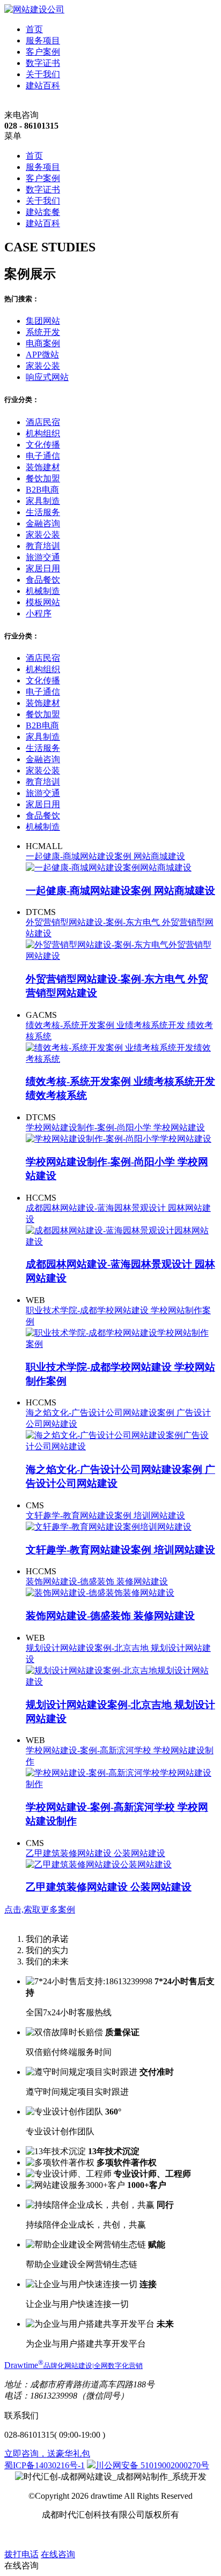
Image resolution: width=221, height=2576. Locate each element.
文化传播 (43, 445)
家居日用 (43, 568)
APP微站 (42, 355)
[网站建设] (34, 9)
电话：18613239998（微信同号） (67, 2396)
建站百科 (43, 85)
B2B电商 (42, 490)
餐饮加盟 (43, 478)
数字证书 (43, 63)
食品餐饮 (43, 580)
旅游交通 (43, 557)
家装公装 (43, 366)
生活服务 (43, 512)
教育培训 (43, 546)
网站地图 (91, 2534)
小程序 (39, 613)
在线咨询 (58, 2554)
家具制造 (43, 501)
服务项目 (43, 40)
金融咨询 (43, 523)
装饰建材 (43, 467)
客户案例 (43, 52)
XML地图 (129, 2534)
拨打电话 (21, 2554)
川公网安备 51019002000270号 (152, 2465)
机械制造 (43, 591)
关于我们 (43, 74)
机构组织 (43, 433)
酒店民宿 (43, 422)
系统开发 (43, 332)
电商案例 (43, 343)
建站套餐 (43, 212)
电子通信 (43, 456)
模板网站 (43, 602)
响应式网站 (47, 377)
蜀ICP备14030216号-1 (45, 2465)
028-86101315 (29, 2435)
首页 (34, 29)
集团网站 (43, 321)
